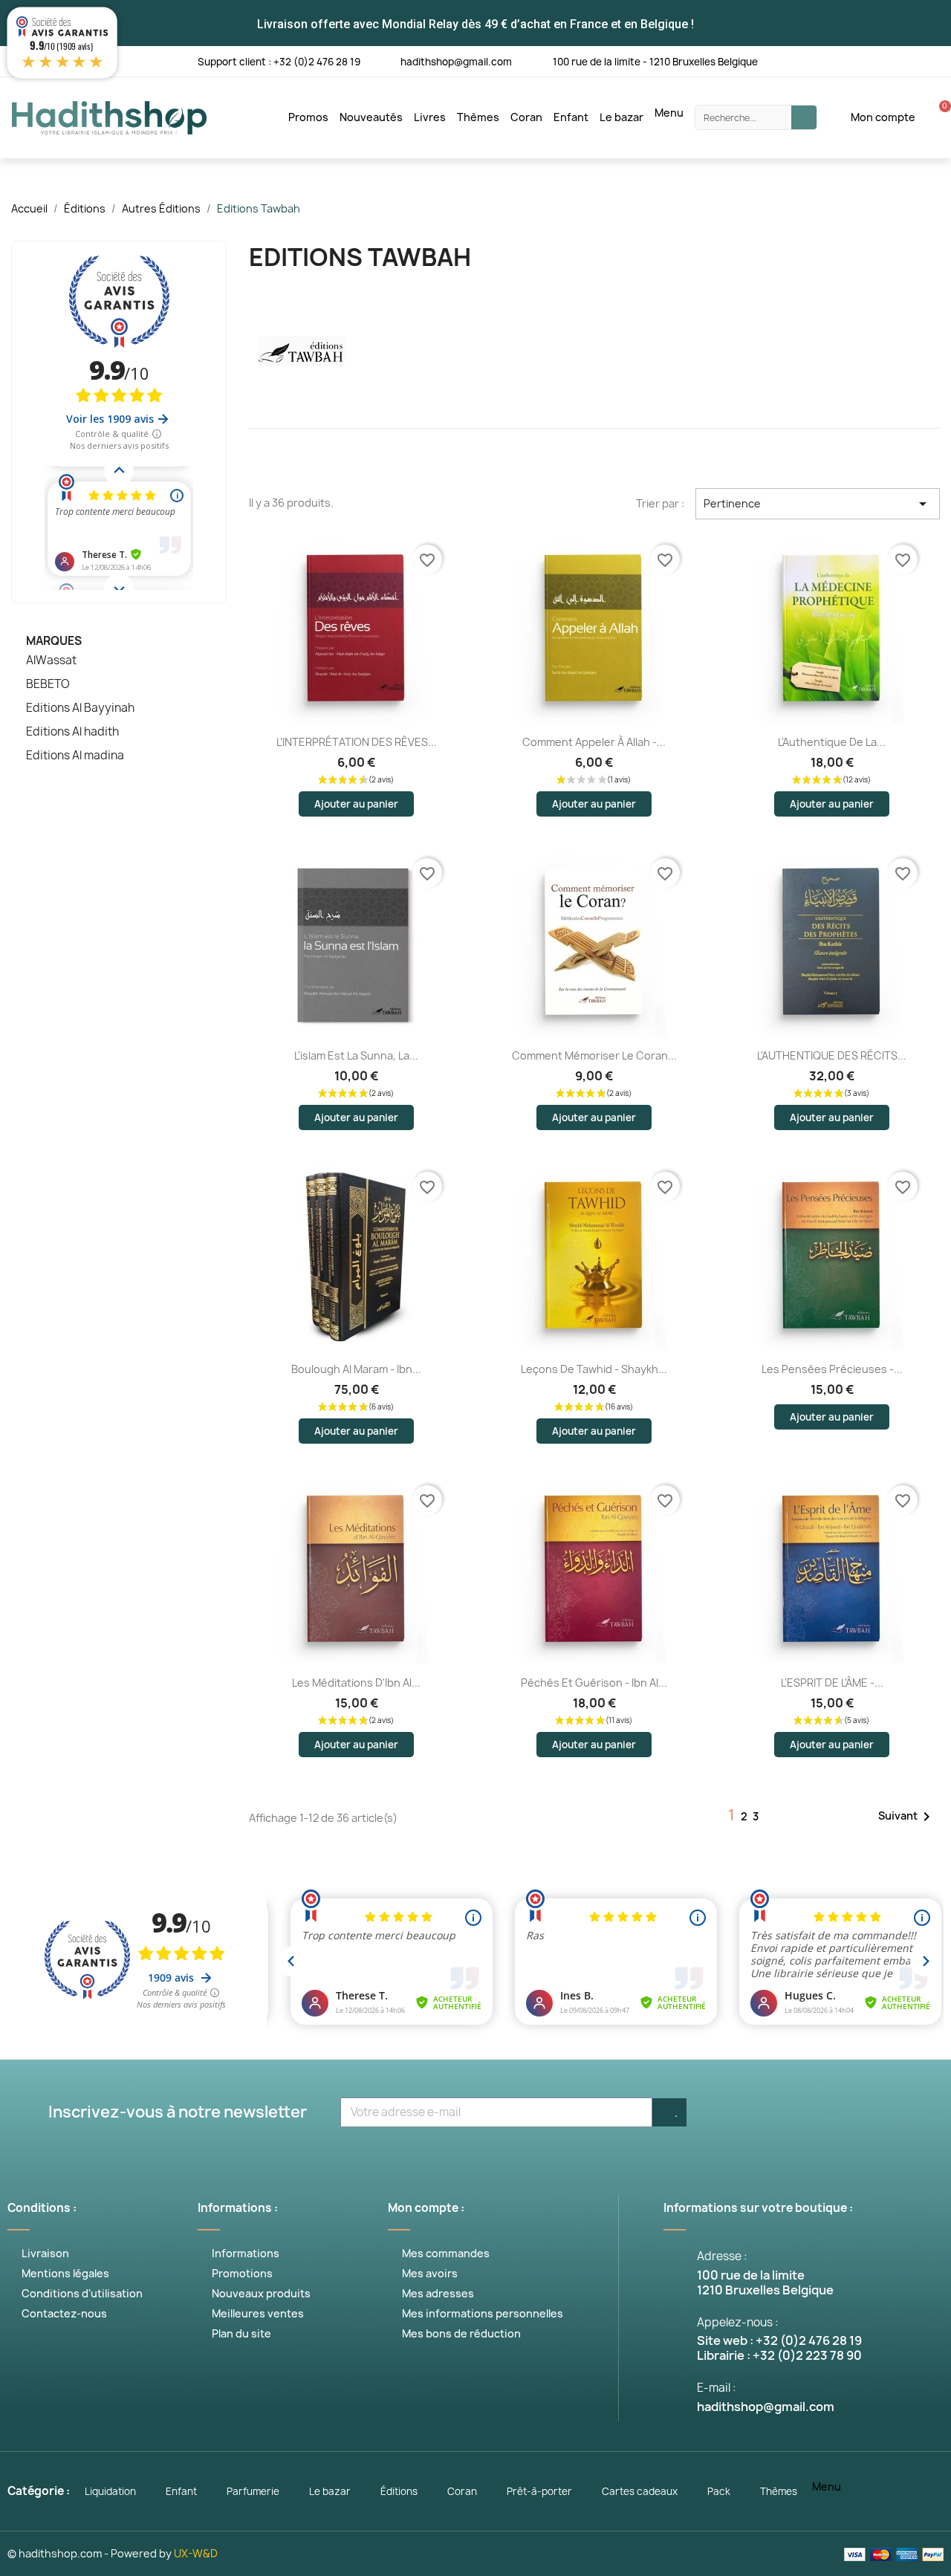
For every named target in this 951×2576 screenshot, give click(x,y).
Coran (526, 117)
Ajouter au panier (356, 804)
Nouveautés (371, 117)
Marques (54, 641)
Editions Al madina (75, 756)
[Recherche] (804, 117)
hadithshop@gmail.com (456, 62)
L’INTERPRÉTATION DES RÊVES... (357, 742)
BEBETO (48, 684)
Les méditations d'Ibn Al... (356, 1683)
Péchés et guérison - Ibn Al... (594, 1683)
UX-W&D (196, 2553)
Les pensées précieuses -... (832, 1369)
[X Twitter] (816, 61)
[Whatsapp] (908, 61)
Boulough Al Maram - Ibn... (356, 1369)
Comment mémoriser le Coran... (594, 1055)
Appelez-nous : (738, 2322)
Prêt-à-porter (539, 2491)
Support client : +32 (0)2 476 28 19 (279, 62)
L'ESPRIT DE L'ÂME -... (832, 1683)
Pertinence (818, 504)
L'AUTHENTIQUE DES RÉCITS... (832, 1055)
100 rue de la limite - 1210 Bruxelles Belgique (655, 62)
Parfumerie (253, 2491)
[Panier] (937, 117)
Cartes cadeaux (640, 2491)
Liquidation (110, 2491)
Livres (430, 117)
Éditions (399, 2491)
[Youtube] (847, 61)
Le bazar (621, 117)
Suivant (907, 1817)
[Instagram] (877, 61)
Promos (308, 117)
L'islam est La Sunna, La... (356, 1055)
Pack (719, 2491)
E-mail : (717, 2388)
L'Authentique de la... (832, 742)
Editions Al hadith (72, 732)
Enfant (571, 117)
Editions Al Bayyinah (80, 708)
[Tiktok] (938, 61)
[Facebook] (786, 61)
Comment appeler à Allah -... (594, 742)
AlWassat (51, 661)
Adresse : (722, 2256)
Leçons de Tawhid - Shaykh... (594, 1369)
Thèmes (478, 117)
